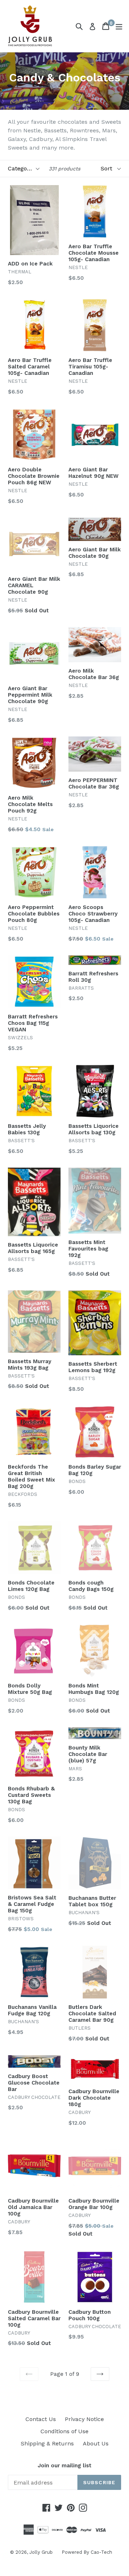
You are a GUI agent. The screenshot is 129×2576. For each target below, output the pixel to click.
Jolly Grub (41, 2552)
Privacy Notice (84, 2419)
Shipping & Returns (47, 2443)
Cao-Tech (101, 2552)
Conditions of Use (64, 2431)
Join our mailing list (64, 2466)
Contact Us (41, 2419)
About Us (96, 2443)
